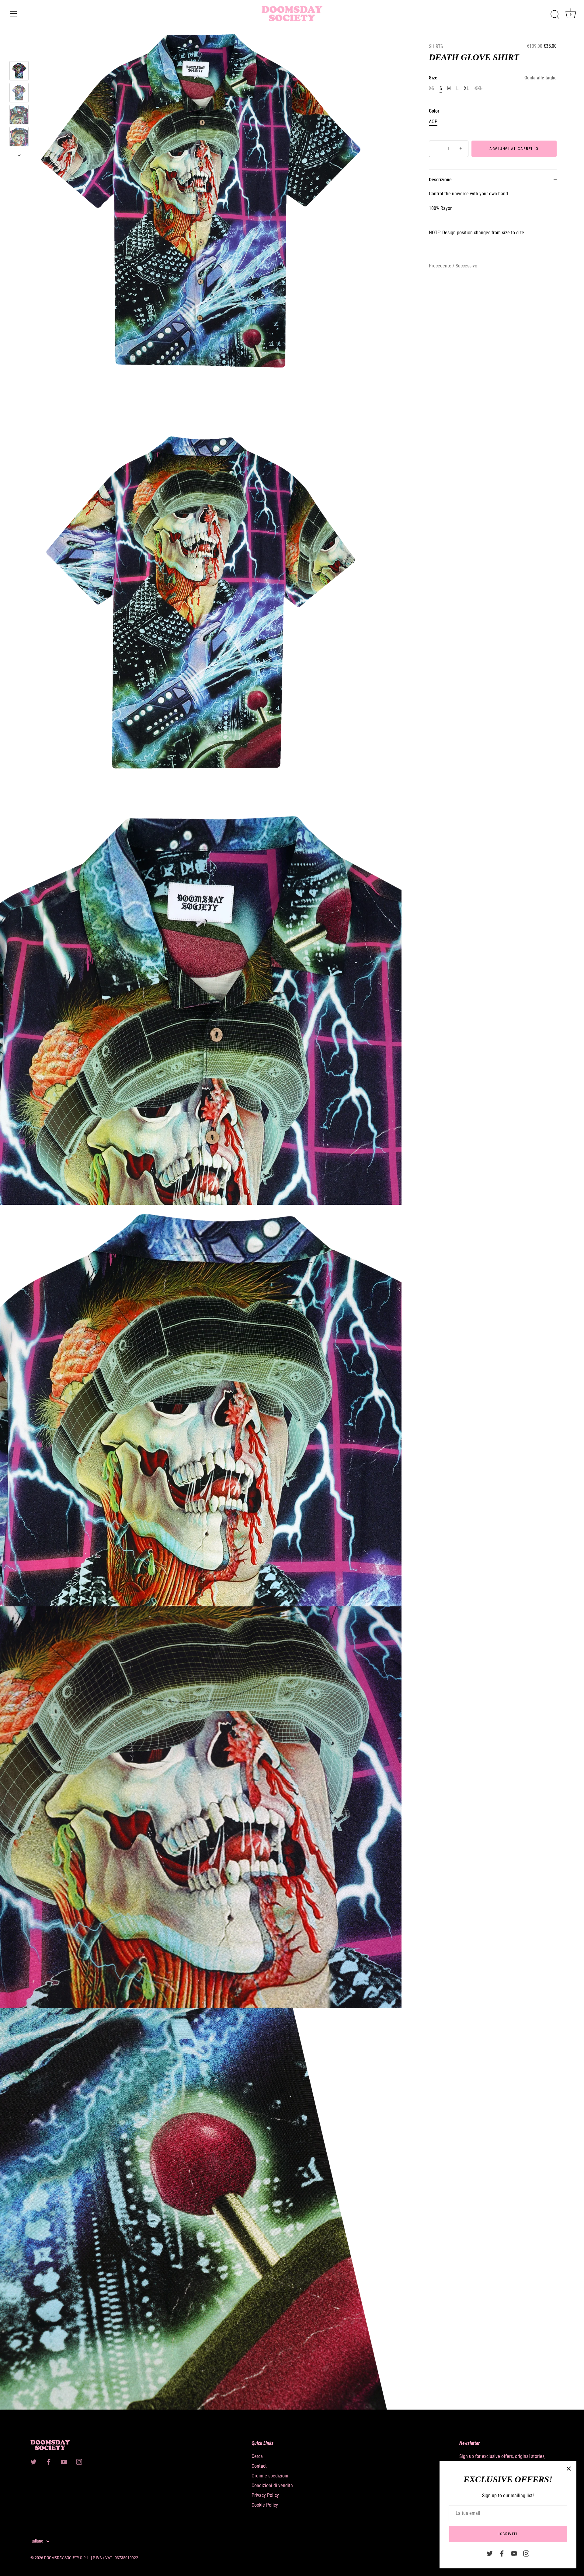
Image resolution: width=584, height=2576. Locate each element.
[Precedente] (19, 52)
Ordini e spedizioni (270, 2476)
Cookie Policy (265, 2505)
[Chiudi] (569, 2469)
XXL (478, 88)
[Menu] (13, 14)
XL (466, 88)
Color (434, 111)
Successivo (466, 266)
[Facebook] (502, 2553)
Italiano (37, 2541)
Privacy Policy (265, 2495)
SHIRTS (436, 46)
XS (431, 88)
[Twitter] (490, 2553)
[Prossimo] (19, 155)
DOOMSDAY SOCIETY (62, 2558)
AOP (433, 122)
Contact (259, 2466)
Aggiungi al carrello (514, 149)
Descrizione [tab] (440, 180)
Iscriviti (508, 2534)
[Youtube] (514, 2553)
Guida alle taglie (541, 78)
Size (493, 78)
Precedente (441, 266)
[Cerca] (555, 15)
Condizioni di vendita (272, 2485)
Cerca (257, 2456)
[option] (19, 72)
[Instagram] (526, 2553)
